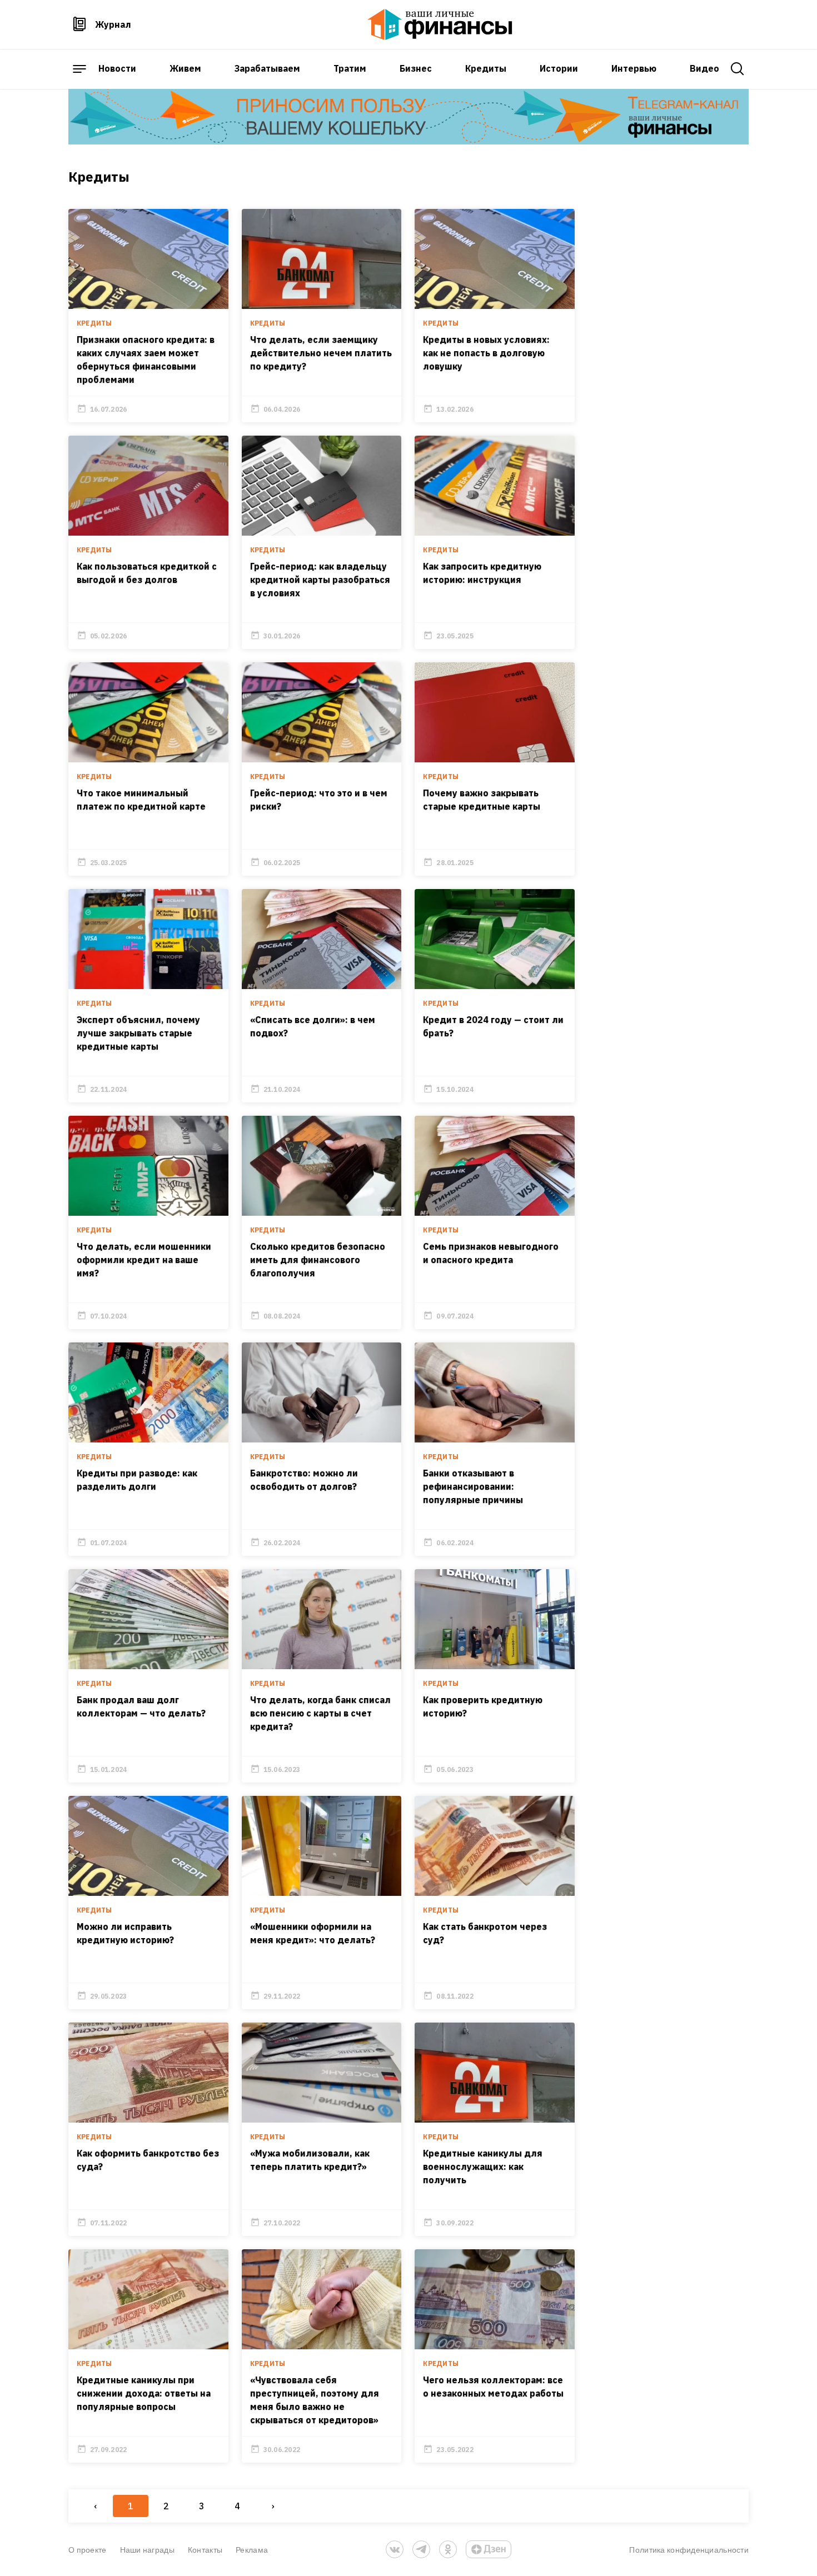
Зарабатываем (267, 68)
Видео (704, 68)
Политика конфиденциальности (689, 2550)
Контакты (205, 2550)
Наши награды (147, 2550)
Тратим (350, 68)
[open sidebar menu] (79, 69)
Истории (559, 68)
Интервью (634, 68)
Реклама (252, 2550)
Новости (117, 68)
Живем (185, 68)
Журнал (113, 24)
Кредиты (486, 68)
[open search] (738, 69)
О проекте (88, 2550)
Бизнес (416, 68)
